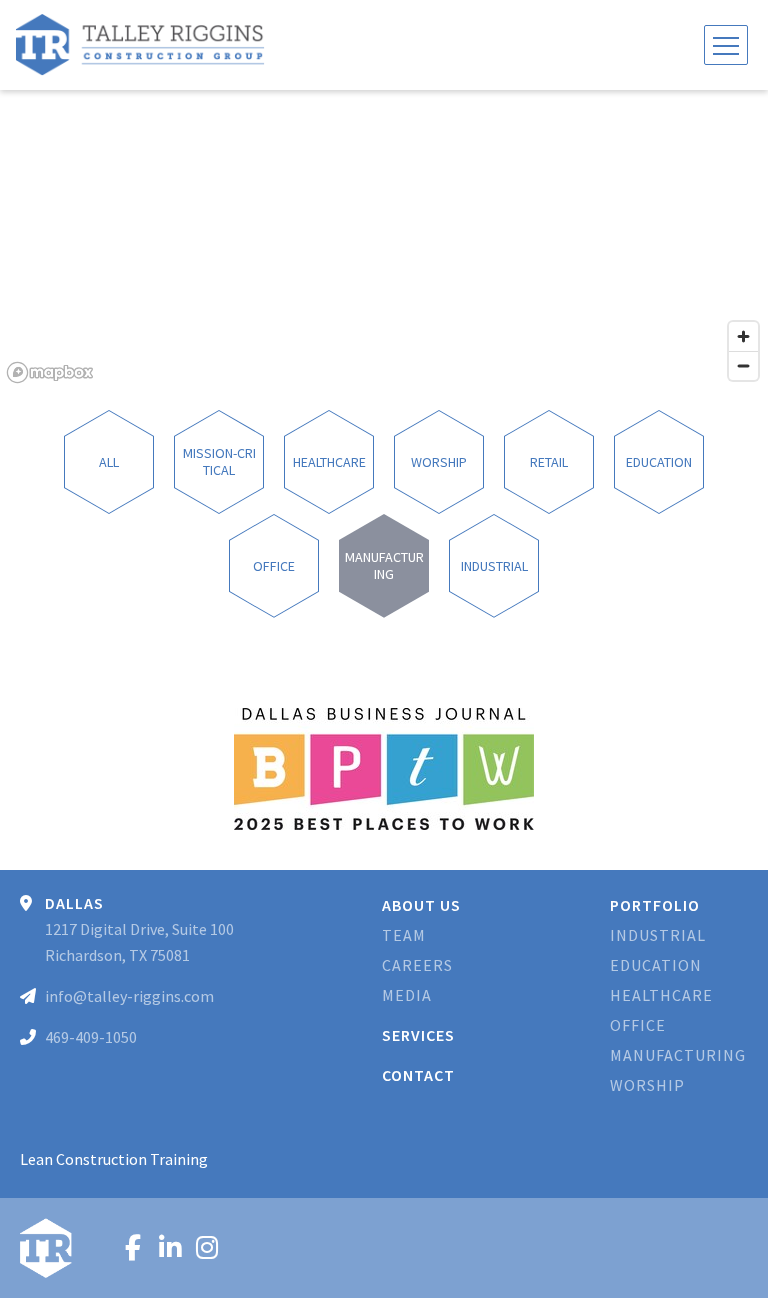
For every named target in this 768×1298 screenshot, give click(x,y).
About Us (421, 905)
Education (656, 965)
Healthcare (661, 995)
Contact (418, 1075)
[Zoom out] (743, 365)
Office (638, 1025)
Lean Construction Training (114, 1159)
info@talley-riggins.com (129, 996)
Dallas (74, 903)
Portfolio (655, 905)
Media (407, 995)
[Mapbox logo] (50, 372)
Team (404, 935)
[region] (384, 240)
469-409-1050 (91, 1037)
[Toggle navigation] (726, 45)
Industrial (658, 935)
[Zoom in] (743, 336)
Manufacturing (678, 1055)
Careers (417, 965)
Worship (647, 1085)
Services (418, 1035)
